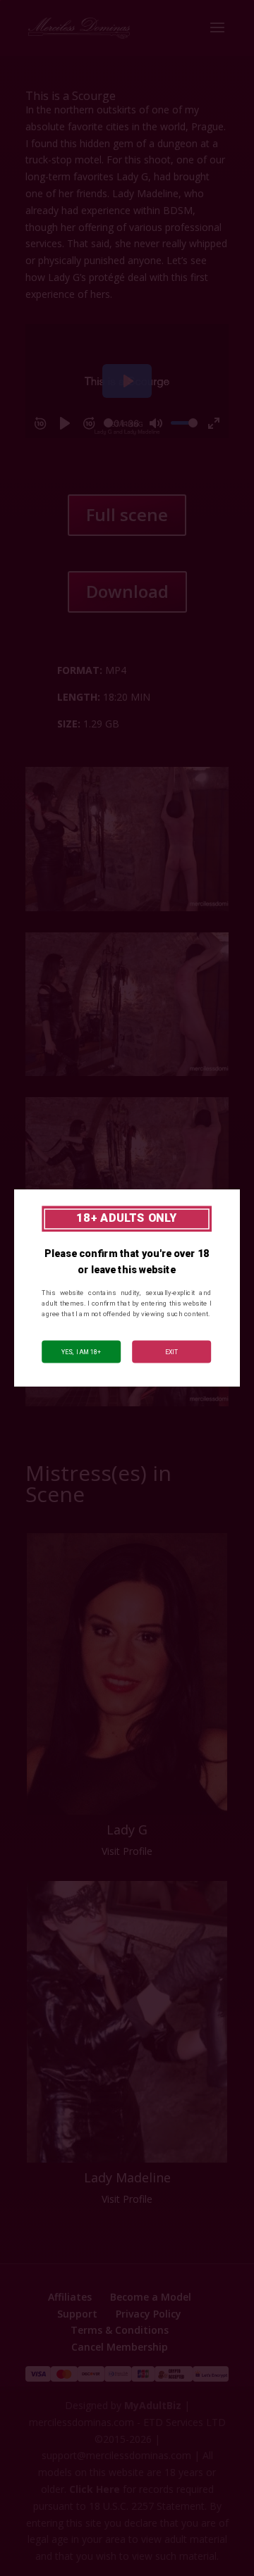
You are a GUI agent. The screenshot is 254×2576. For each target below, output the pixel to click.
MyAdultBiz (153, 2405)
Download (127, 591)
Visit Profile (127, 1851)
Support (77, 2314)
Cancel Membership (120, 2347)
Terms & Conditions (120, 2330)
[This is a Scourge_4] (127, 1076)
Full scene (127, 514)
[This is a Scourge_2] (127, 1406)
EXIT (171, 1351)
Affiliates (70, 2297)
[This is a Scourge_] (127, 911)
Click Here (95, 2489)
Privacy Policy (149, 2314)
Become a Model (151, 2297)
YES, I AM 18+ (81, 1351)
